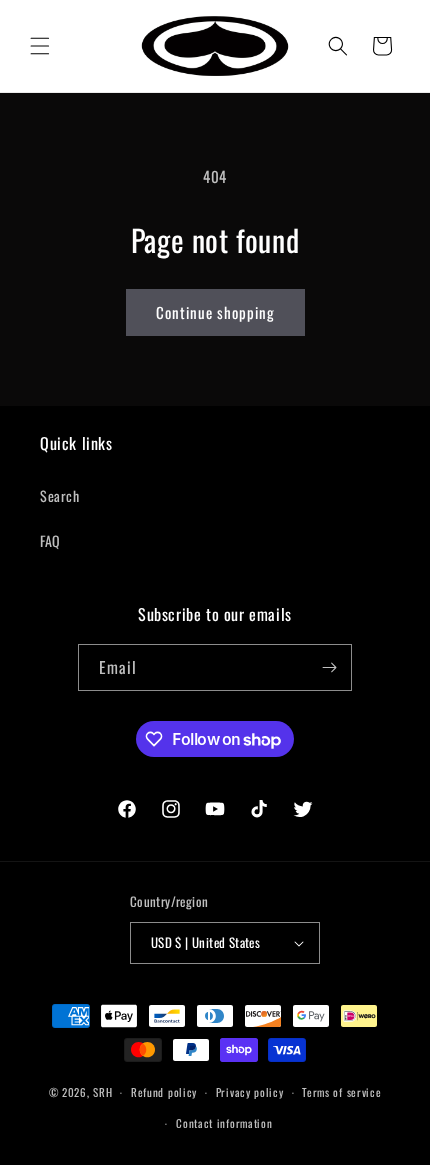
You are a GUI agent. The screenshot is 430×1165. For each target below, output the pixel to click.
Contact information (224, 1123)
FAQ (50, 540)
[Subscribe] (329, 667)
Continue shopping (215, 312)
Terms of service (341, 1092)
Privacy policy (250, 1092)
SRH (102, 1092)
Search (60, 495)
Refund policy (164, 1092)
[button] (40, 46)
